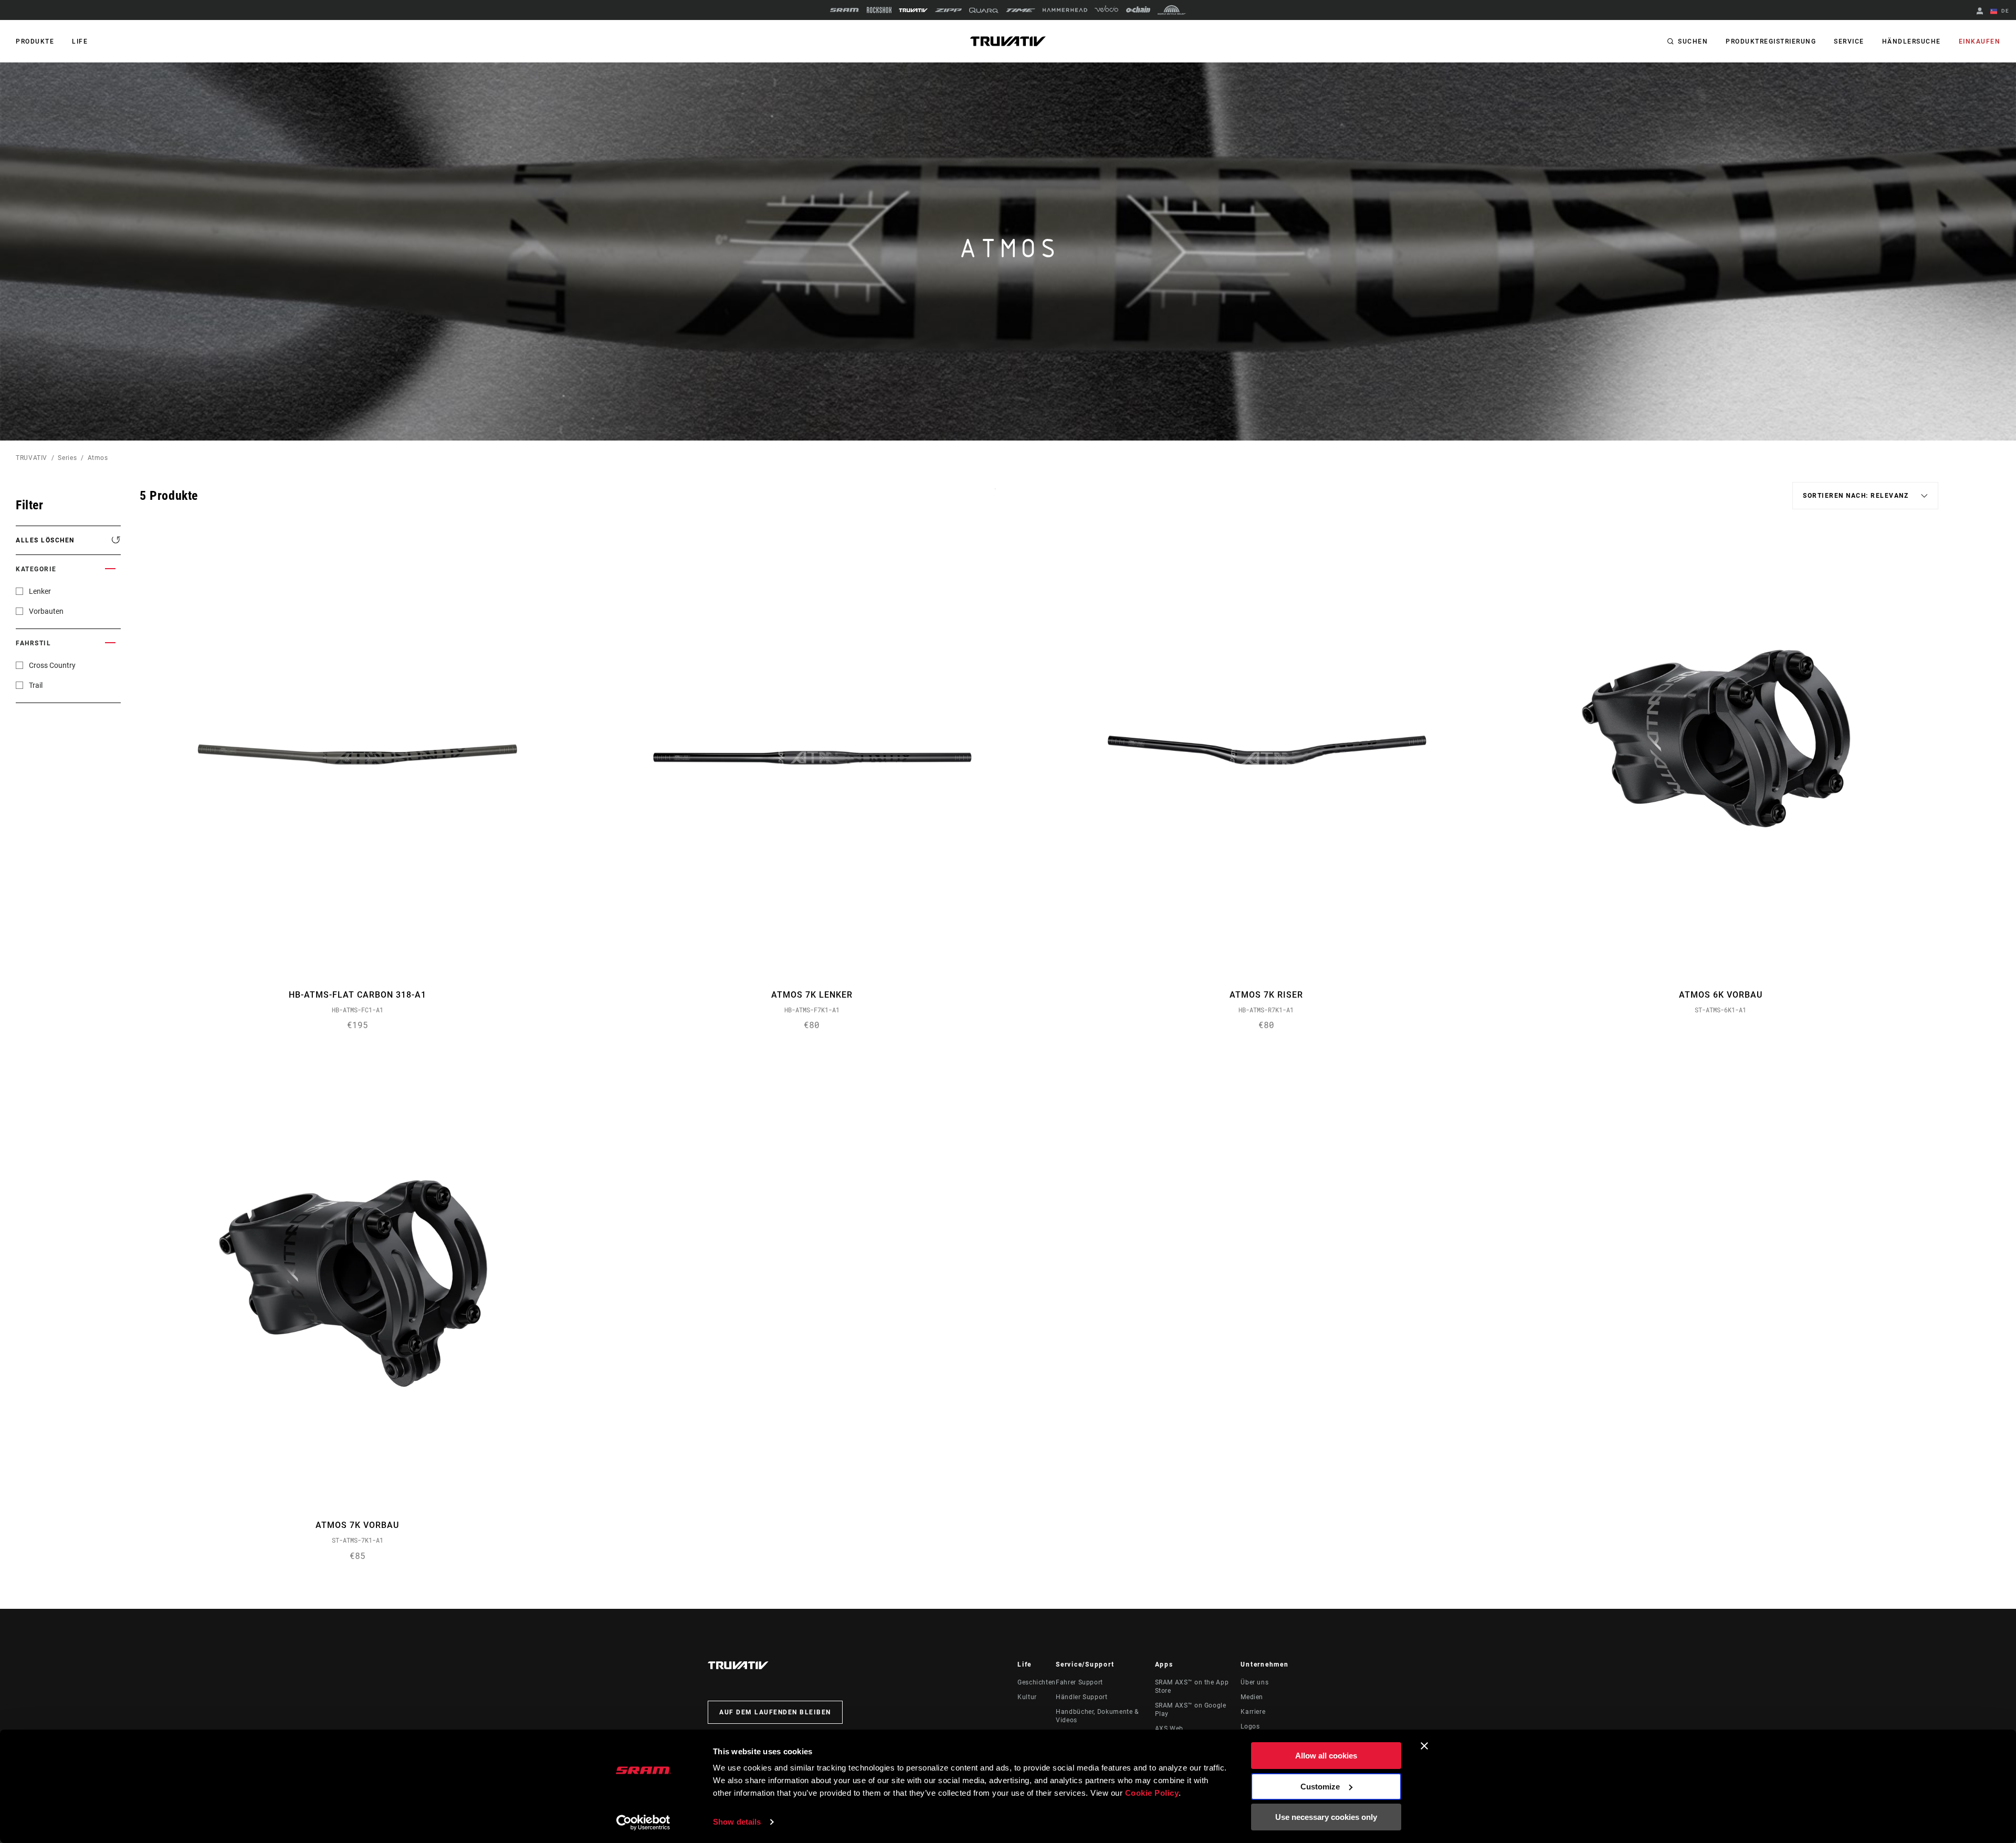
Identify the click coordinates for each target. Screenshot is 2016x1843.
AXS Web (1169, 1729)
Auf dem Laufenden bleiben (775, 1712)
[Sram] (845, 10)
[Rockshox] (879, 10)
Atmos (98, 458)
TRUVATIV (31, 458)
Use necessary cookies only (1326, 1817)
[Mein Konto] (1980, 12)
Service (1849, 41)
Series (67, 458)
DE (2004, 11)
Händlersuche (1912, 41)
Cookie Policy (1152, 1793)
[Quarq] (984, 10)
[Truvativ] (913, 10)
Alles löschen (45, 540)
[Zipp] (948, 10)
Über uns (1254, 1682)
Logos (1250, 1726)
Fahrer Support (1079, 1682)
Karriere (1253, 1712)
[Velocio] (1106, 10)
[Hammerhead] (1065, 10)
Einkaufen (1980, 41)
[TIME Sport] (1021, 10)
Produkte (35, 41)
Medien (1252, 1697)
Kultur (1027, 1697)
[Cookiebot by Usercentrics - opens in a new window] (643, 1823)
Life (80, 41)
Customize (1320, 1787)
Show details (737, 1822)
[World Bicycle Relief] (1172, 10)
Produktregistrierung (1771, 41)
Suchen (1693, 41)
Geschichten (1037, 1682)
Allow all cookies (1326, 1756)
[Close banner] (1424, 1746)
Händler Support (1082, 1697)
